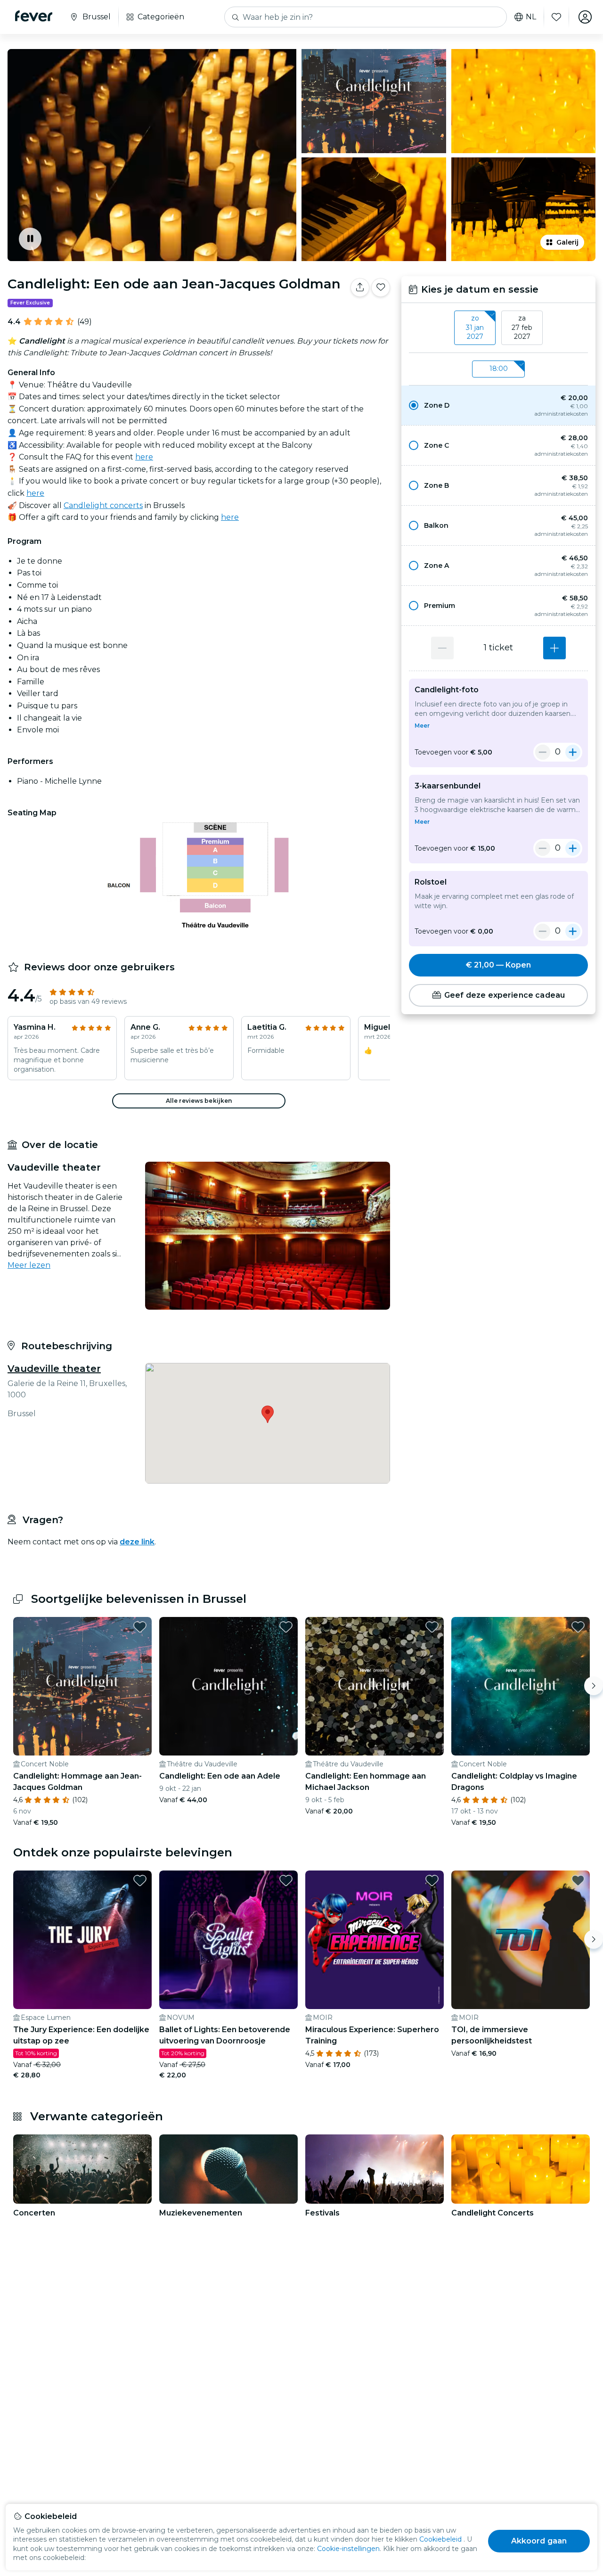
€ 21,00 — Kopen (498, 965)
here (144, 457)
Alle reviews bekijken (199, 1101)
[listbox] (498, 328)
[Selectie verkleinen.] (543, 752)
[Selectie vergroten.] (554, 648)
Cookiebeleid (440, 2539)
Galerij (567, 242)
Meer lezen (29, 1265)
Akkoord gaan (539, 2541)
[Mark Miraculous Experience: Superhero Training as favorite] (432, 1880)
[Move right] (594, 1686)
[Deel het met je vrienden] (360, 287)
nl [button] (531, 17)
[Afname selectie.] (442, 648)
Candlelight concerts (103, 505)
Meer (422, 726)
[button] (498, 405)
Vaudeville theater (54, 1369)
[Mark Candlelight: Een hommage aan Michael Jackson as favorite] (432, 1627)
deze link (137, 1542)
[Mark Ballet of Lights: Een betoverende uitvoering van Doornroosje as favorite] (286, 1880)
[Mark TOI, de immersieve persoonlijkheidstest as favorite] (578, 1880)
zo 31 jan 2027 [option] (475, 327)
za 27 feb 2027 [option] (522, 327)
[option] (498, 405)
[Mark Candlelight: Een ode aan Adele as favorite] (286, 1627)
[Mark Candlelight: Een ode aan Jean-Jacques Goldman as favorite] (381, 287)
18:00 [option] (499, 369)
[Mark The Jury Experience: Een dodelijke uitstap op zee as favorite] (140, 1880)
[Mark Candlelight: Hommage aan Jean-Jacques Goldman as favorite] (140, 1627)
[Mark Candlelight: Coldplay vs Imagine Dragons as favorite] (578, 1627)
